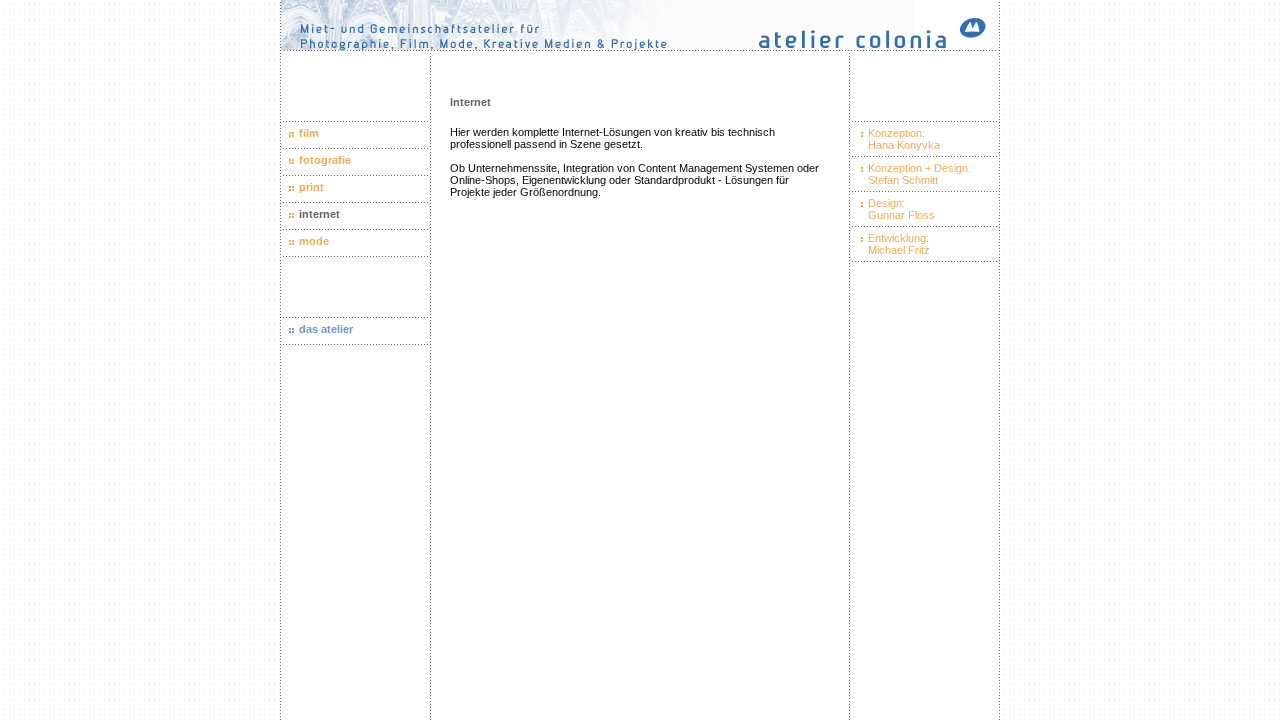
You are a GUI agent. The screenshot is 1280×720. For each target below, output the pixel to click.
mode (314, 241)
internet (319, 214)
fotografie (325, 160)
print (311, 187)
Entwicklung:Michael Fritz (899, 244)
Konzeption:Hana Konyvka (904, 139)
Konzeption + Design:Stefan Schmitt (919, 174)
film (309, 133)
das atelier (326, 329)
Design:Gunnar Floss (901, 209)
